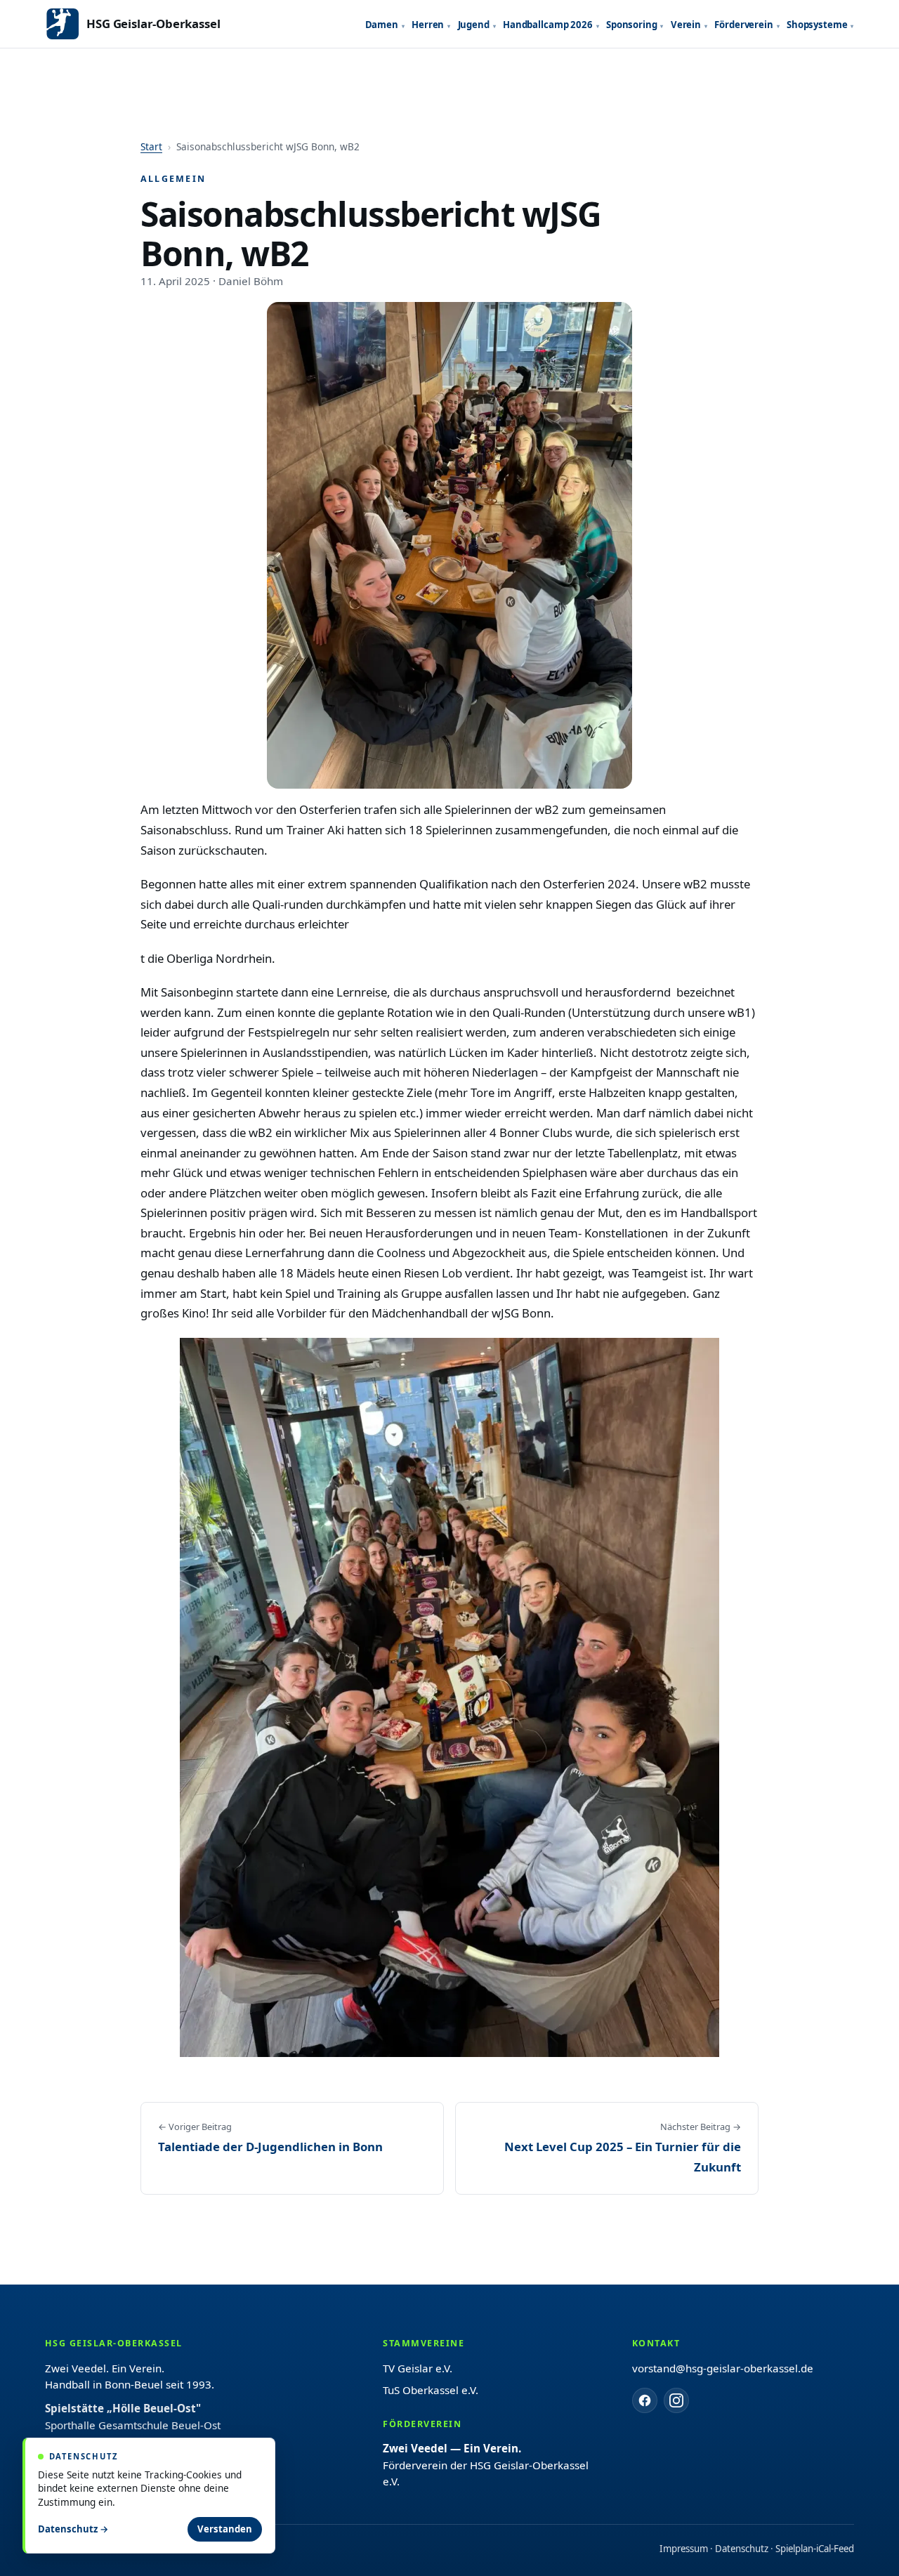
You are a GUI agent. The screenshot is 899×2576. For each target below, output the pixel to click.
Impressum (684, 2549)
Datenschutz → (73, 2529)
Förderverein (743, 25)
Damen (382, 25)
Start (151, 146)
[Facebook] (645, 2400)
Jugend (474, 25)
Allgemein (173, 179)
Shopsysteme (817, 25)
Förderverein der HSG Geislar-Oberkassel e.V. (486, 2465)
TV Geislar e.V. (418, 2368)
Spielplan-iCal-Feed (815, 2549)
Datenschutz (742, 2549)
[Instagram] (676, 2400)
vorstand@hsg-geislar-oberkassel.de (723, 2368)
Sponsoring (632, 25)
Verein (686, 25)
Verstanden (225, 2529)
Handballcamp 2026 (548, 25)
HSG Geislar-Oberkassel (153, 24)
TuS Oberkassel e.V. (431, 2390)
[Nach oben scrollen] (857, 2548)
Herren (428, 25)
